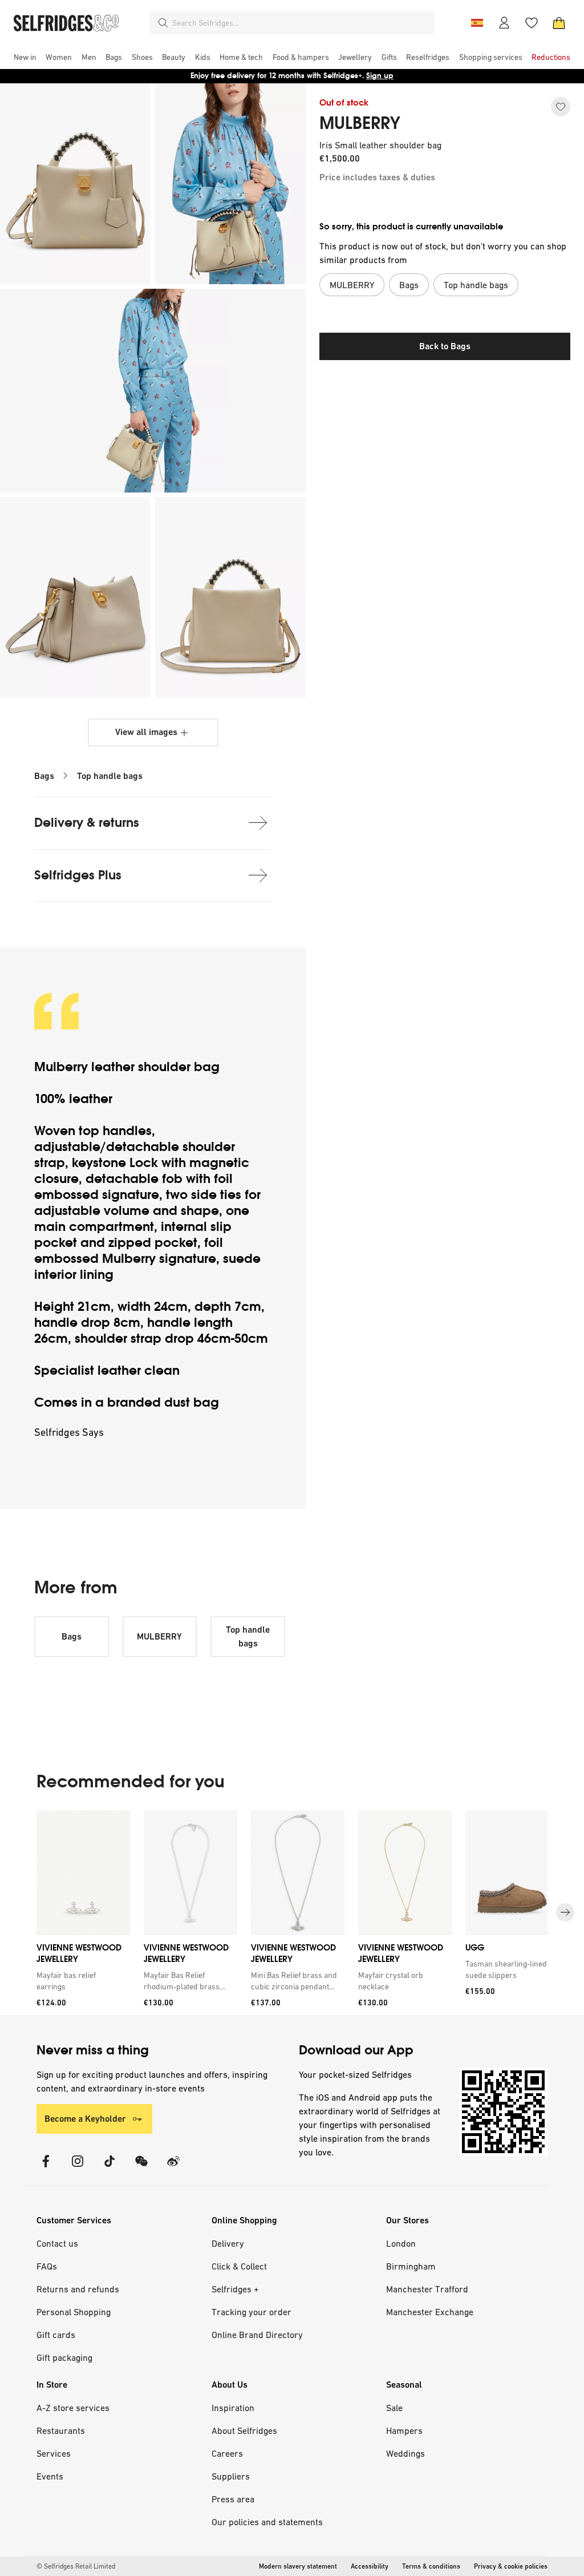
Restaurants (61, 2430)
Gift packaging (64, 2357)
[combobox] (301, 23)
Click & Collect (239, 2266)
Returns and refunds (78, 2289)
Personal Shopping (74, 2312)
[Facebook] (46, 2168)
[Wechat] (141, 2168)
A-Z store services (73, 2408)
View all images (146, 732)
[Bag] (559, 23)
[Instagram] (78, 2168)
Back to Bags (445, 346)
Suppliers (231, 2476)
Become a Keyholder (85, 2119)
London (401, 2243)
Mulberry (63, 1067)
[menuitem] (25, 57)
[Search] (163, 23)
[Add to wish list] (561, 107)
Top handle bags (110, 776)
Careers (227, 2453)
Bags (44, 776)
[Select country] (477, 23)
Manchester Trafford (427, 2289)
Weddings (405, 2453)
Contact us (57, 2243)
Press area (233, 2499)
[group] (292, 1913)
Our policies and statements (267, 2522)
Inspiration (233, 2408)
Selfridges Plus (78, 875)
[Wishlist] (532, 23)
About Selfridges (244, 2430)
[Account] (504, 23)
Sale (394, 2408)
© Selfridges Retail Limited (76, 2566)
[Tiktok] (109, 2168)
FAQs (47, 2266)
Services (54, 2453)
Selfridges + (235, 2289)
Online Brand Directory (257, 2335)
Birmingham (411, 2266)
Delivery (228, 2243)
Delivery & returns (87, 823)
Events (50, 2476)
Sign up (380, 76)
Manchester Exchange (430, 2312)
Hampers (404, 2430)
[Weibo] (173, 2168)
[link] (81, 1981)
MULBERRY (360, 123)
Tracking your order (252, 2312)
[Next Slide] (565, 1913)
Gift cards (56, 2335)
